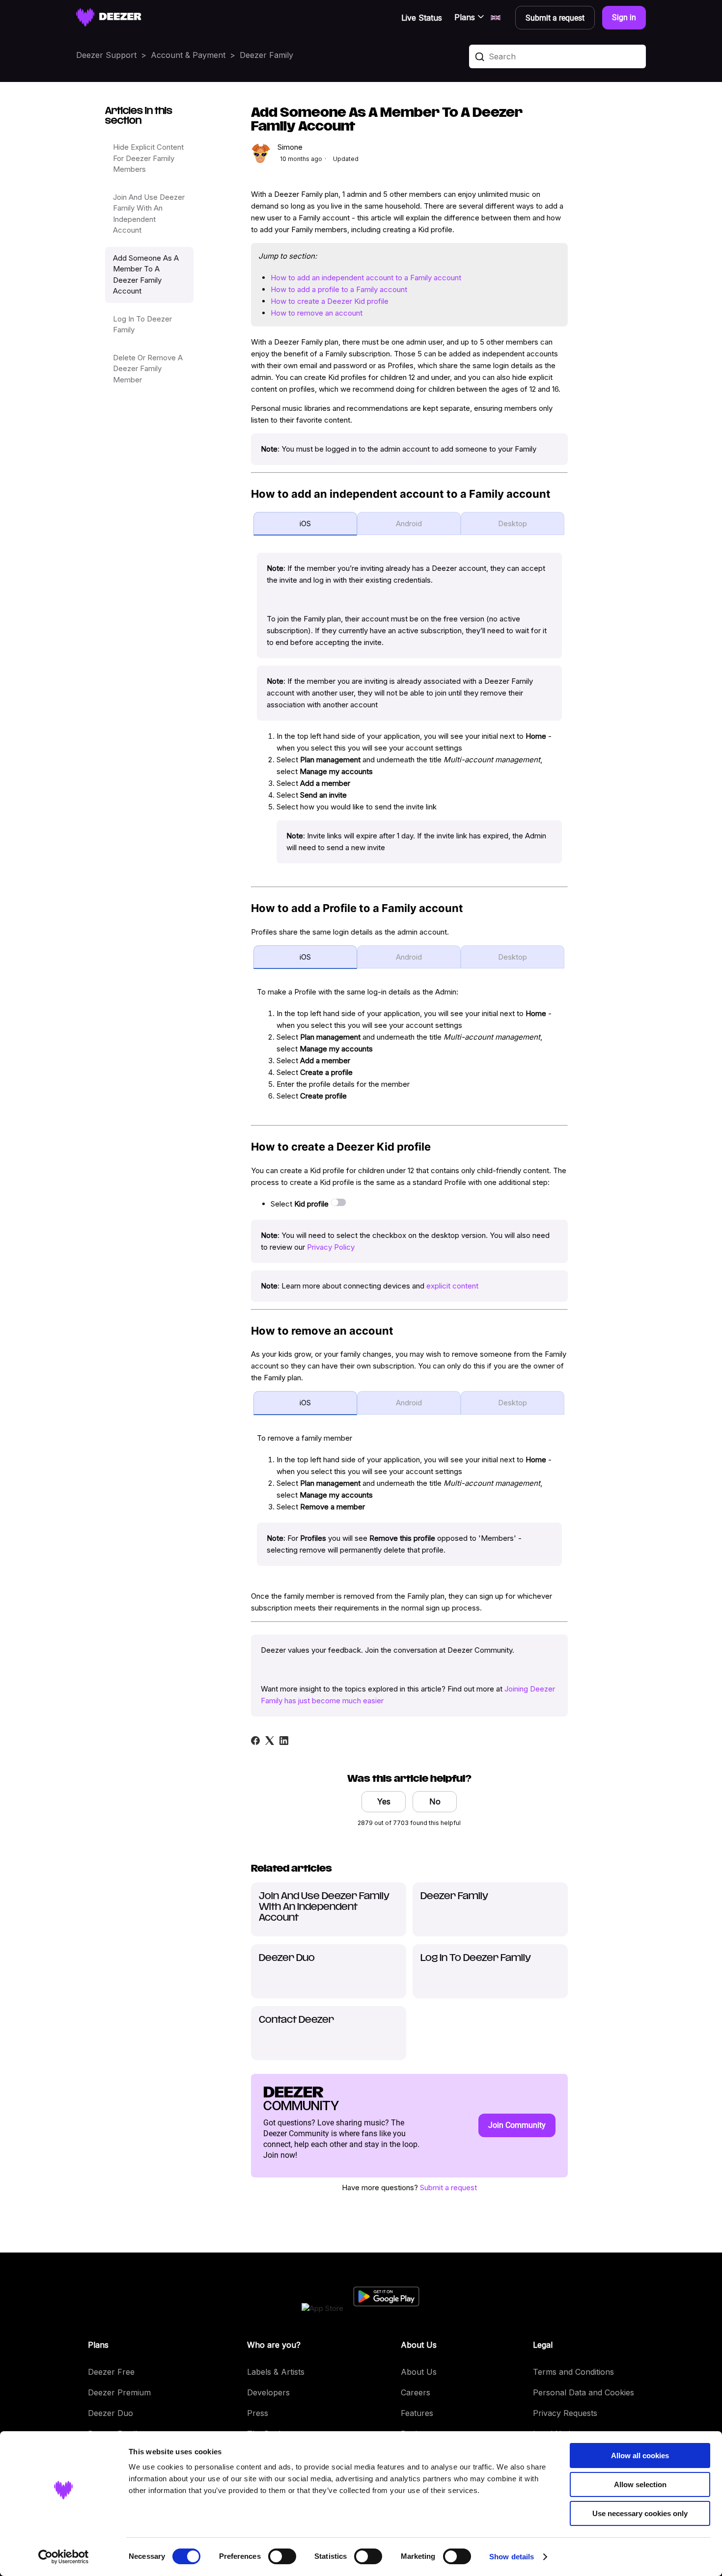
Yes (384, 1801)
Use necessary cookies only (640, 2513)
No (435, 1801)
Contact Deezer (296, 2020)
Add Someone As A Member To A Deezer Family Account (146, 275)
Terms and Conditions (573, 2372)
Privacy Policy (331, 1247)
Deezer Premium (119, 2392)
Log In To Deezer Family (142, 324)
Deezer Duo (287, 1959)
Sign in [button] (624, 17)
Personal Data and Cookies (583, 2392)
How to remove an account (317, 313)
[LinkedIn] (284, 1741)
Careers (416, 2392)
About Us (419, 2372)
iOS (305, 523)
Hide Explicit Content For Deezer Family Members (148, 158)
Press (258, 2413)
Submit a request (448, 2187)
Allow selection (640, 2484)
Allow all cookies (640, 2455)
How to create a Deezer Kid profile (330, 301)
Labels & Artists (276, 2372)
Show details (512, 2557)
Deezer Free (111, 2372)
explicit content (452, 1286)
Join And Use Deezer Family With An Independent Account (149, 214)
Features (417, 2413)
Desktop (513, 523)
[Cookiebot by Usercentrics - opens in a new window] (64, 2557)
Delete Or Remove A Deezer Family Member (148, 369)
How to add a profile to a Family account (339, 289)
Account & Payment (188, 55)
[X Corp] (270, 1741)
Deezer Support (106, 55)
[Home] (109, 17)
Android (409, 523)
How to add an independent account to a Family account (366, 278)
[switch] (282, 2556)
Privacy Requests (565, 2413)
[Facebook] (255, 1741)
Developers (268, 2392)
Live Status (422, 18)
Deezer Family (266, 55)
